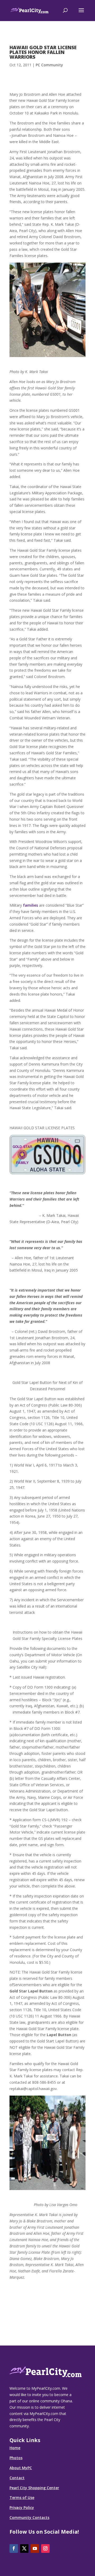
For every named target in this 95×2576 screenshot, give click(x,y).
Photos (16, 2458)
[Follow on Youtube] (35, 2549)
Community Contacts (29, 2517)
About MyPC (21, 2468)
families (30, 905)
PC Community (49, 65)
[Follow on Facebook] (14, 2549)
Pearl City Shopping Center (34, 2488)
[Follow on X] (24, 2549)
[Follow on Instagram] (45, 2549)
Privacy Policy (22, 2507)
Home (15, 2448)
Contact (17, 2478)
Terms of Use (22, 2497)
